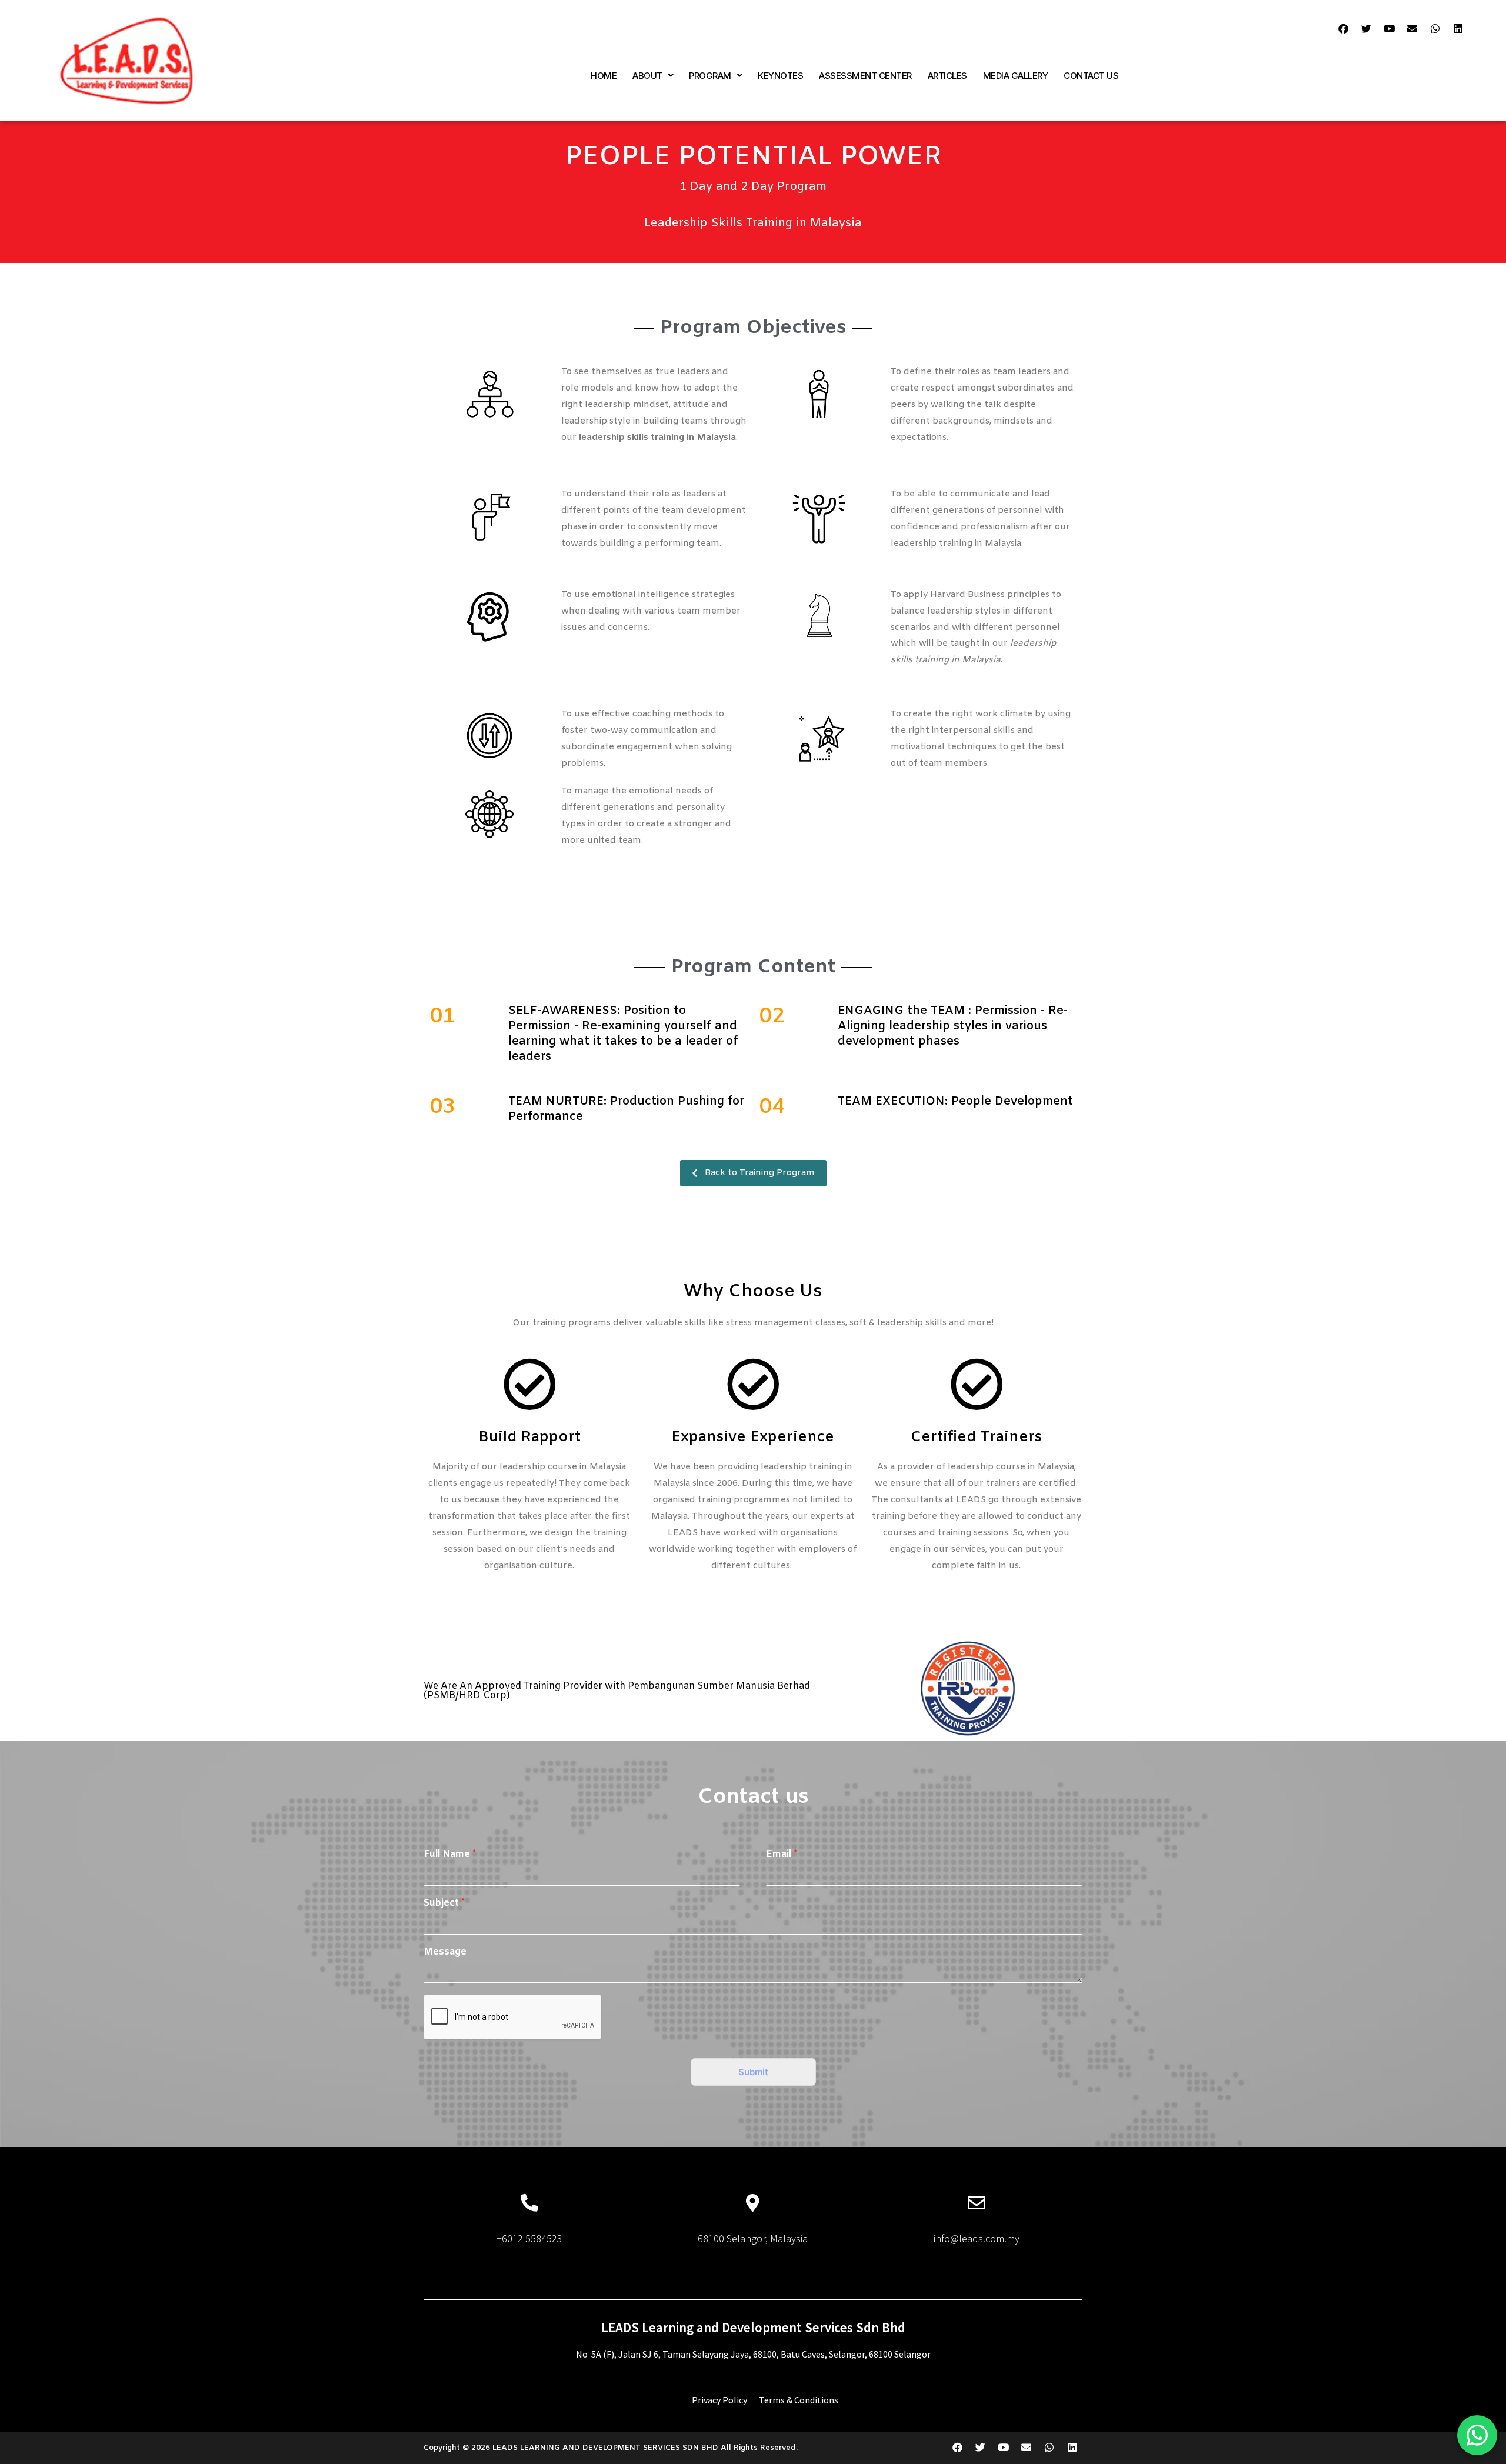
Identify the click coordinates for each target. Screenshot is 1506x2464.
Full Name (450, 1855)
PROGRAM (710, 76)
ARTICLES (947, 76)
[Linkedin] (1458, 29)
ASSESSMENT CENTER (865, 76)
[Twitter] (1367, 29)
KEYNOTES (780, 76)
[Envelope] (1412, 29)
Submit (753, 2072)
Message (445, 1952)
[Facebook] (1344, 29)
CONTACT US (1091, 76)
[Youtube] (1390, 29)
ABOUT (647, 76)
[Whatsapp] (1435, 29)
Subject (444, 1903)
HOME (604, 76)
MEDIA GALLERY (1016, 76)
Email (782, 1855)
